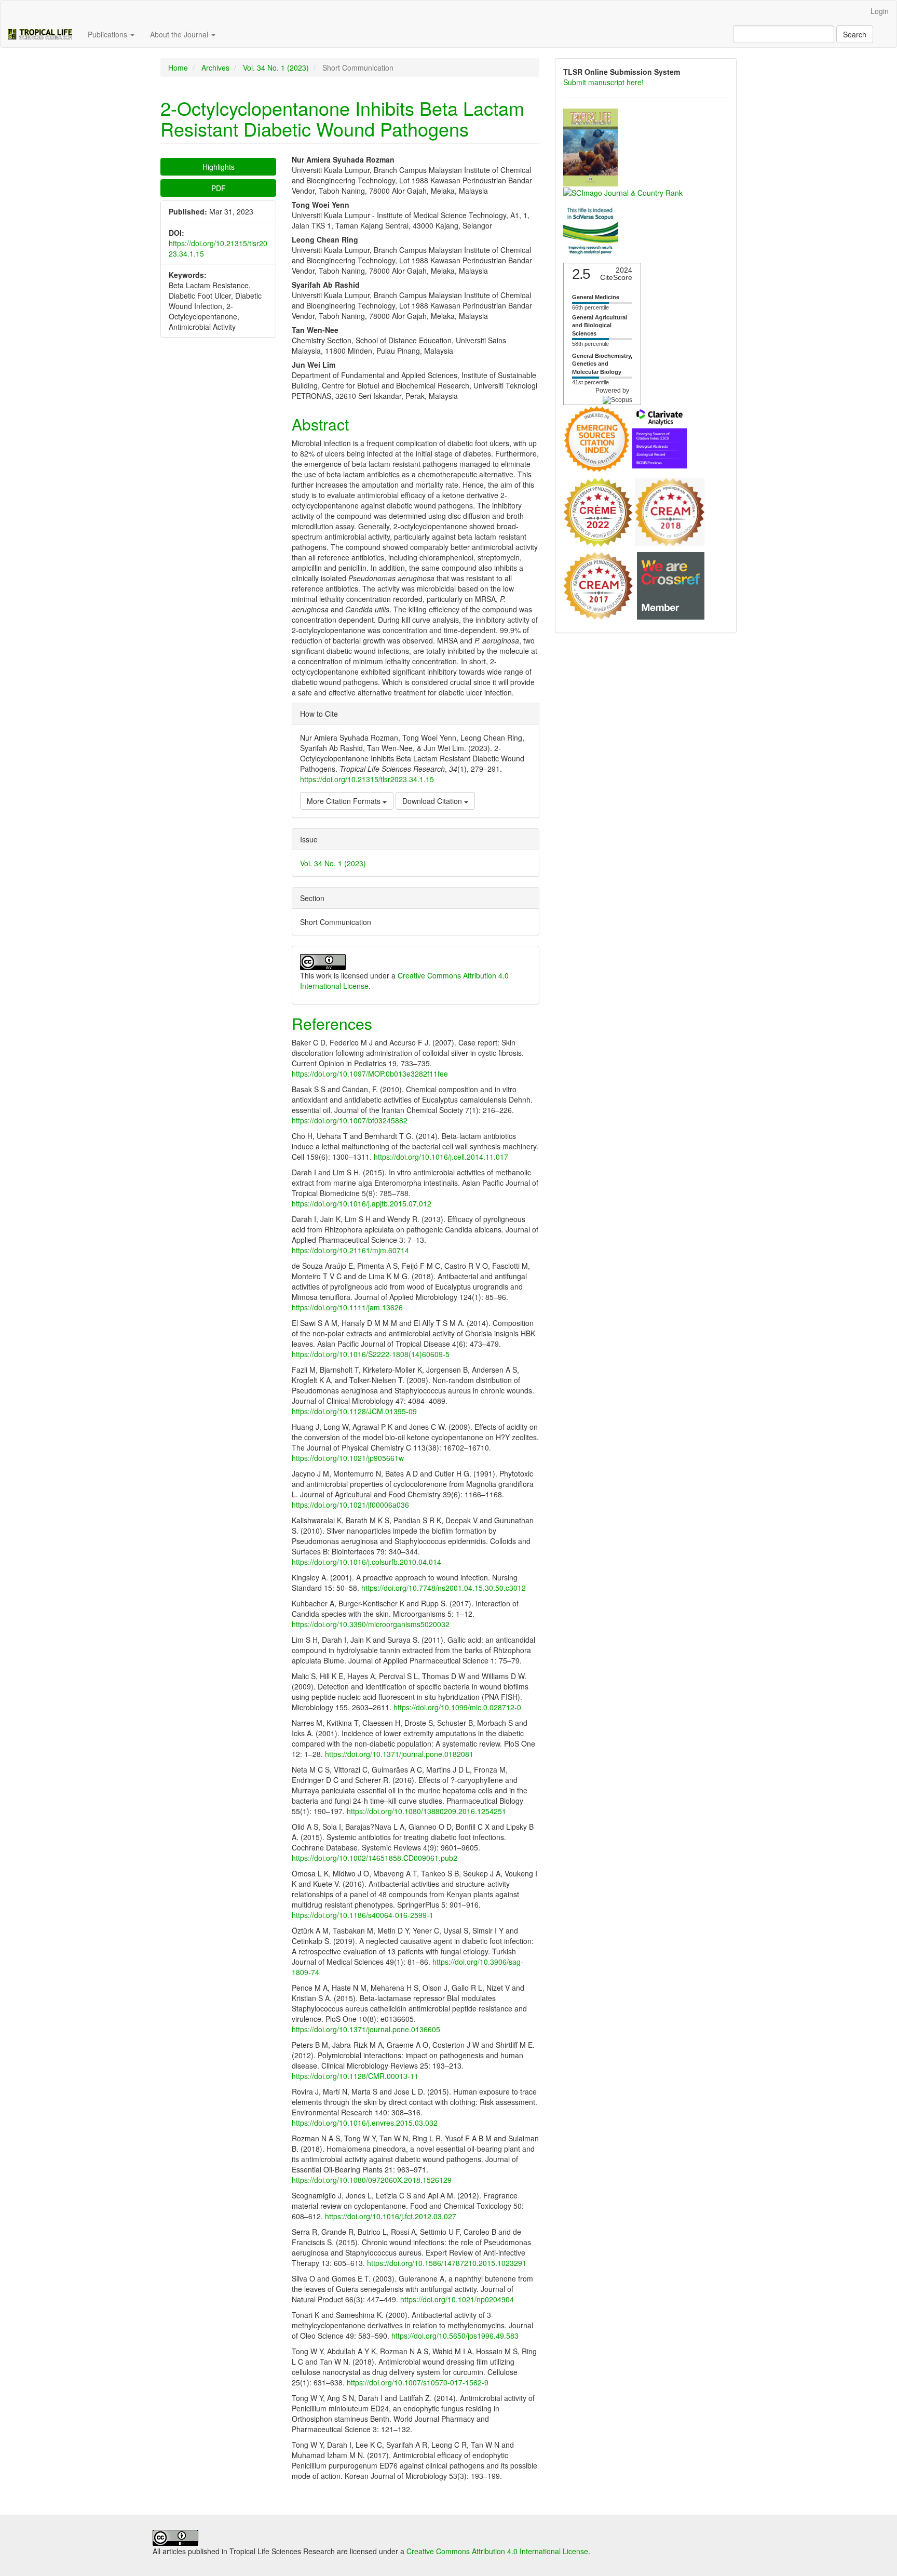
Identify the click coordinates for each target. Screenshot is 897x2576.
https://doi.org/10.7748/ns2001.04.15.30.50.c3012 (444, 1588)
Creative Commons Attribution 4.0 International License (497, 2551)
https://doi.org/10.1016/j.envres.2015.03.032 (365, 2123)
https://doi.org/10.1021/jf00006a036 (350, 1505)
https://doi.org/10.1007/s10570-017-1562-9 (418, 2382)
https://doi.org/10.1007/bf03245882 (350, 1120)
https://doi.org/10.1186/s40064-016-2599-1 (363, 1915)
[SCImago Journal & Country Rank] (623, 192)
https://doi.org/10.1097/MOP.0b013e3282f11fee (370, 1074)
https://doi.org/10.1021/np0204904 (457, 2299)
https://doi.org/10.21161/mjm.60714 (350, 1250)
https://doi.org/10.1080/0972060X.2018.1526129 (372, 2180)
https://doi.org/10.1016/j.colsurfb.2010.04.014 (366, 1562)
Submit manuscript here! (603, 82)
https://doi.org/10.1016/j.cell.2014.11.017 (441, 1157)
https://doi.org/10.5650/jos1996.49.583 (455, 2336)
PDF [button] (219, 188)
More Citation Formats (345, 801)
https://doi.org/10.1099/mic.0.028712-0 (457, 1707)
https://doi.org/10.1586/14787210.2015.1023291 (447, 2263)
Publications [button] (108, 34)
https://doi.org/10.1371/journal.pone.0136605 (366, 2029)
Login (880, 11)
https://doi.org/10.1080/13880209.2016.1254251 (426, 1811)
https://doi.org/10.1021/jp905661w (348, 1458)
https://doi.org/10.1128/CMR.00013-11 (355, 2076)
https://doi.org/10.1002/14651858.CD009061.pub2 (375, 1858)
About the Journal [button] (180, 34)
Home (178, 68)
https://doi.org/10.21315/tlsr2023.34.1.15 (367, 779)
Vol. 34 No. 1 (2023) (276, 68)
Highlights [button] (219, 167)
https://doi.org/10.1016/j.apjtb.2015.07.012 (362, 1203)
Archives (215, 68)
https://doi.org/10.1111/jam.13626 (347, 1307)
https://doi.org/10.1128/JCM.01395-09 (354, 1411)
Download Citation (433, 801)
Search (855, 34)
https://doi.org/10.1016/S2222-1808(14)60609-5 (371, 1354)
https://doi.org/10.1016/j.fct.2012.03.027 (391, 2216)
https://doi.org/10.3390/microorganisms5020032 (371, 1624)
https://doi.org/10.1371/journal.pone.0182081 (399, 1754)
